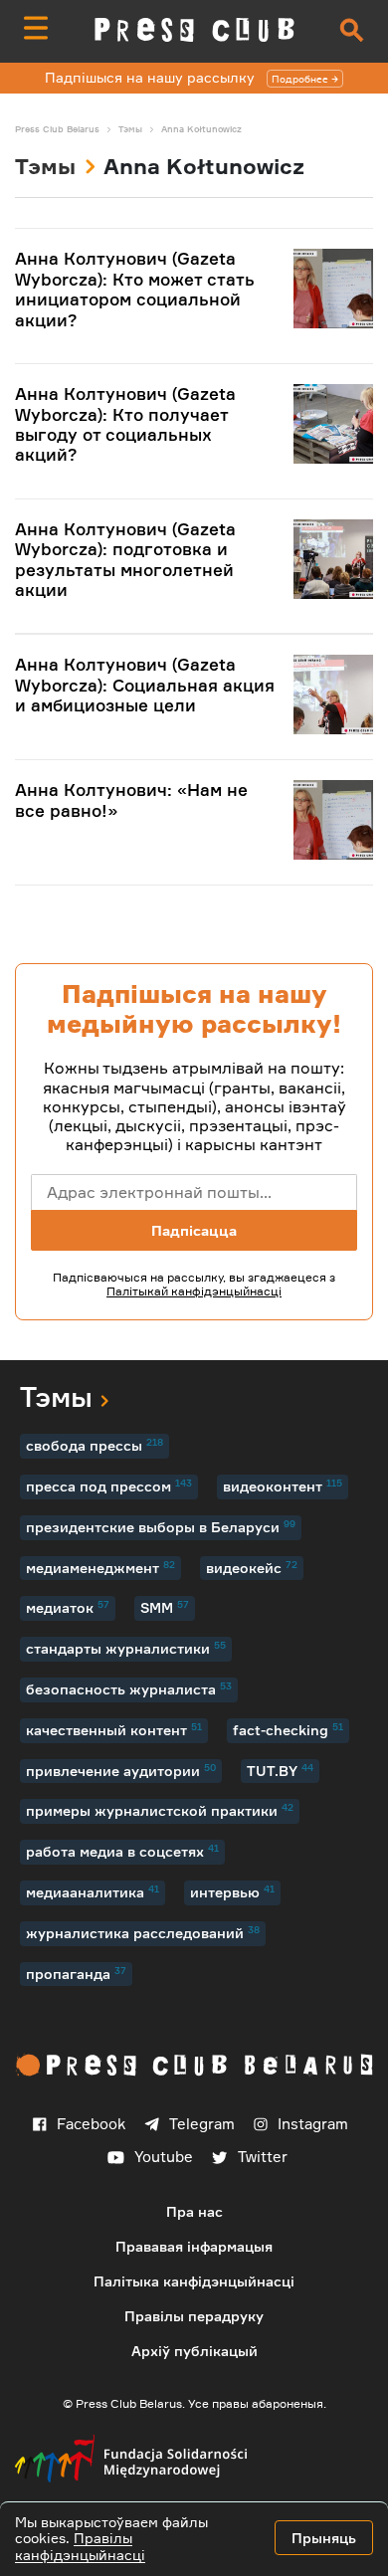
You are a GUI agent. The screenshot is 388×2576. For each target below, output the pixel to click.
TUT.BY (280, 1770)
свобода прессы (95, 1445)
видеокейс (252, 1567)
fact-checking (288, 1729)
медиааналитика (93, 1891)
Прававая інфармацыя (194, 2246)
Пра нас (194, 2211)
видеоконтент (283, 1486)
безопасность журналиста (129, 1688)
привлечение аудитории (121, 1770)
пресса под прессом (109, 1486)
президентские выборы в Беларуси (161, 1526)
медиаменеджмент (100, 1567)
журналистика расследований (143, 1932)
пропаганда (76, 1973)
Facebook (91, 2124)
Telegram (202, 2124)
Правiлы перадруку (194, 2316)
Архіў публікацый (194, 2351)
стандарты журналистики (126, 1648)
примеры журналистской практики (160, 1810)
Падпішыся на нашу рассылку (187, 77)
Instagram (313, 2124)
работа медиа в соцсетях (122, 1851)
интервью (232, 1891)
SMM (165, 1607)
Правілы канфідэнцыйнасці (80, 2546)
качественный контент (114, 1729)
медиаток (68, 1607)
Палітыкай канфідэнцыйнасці (194, 1291)
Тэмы (45, 166)
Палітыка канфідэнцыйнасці (194, 2281)
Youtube (164, 2157)
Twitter (263, 2157)
